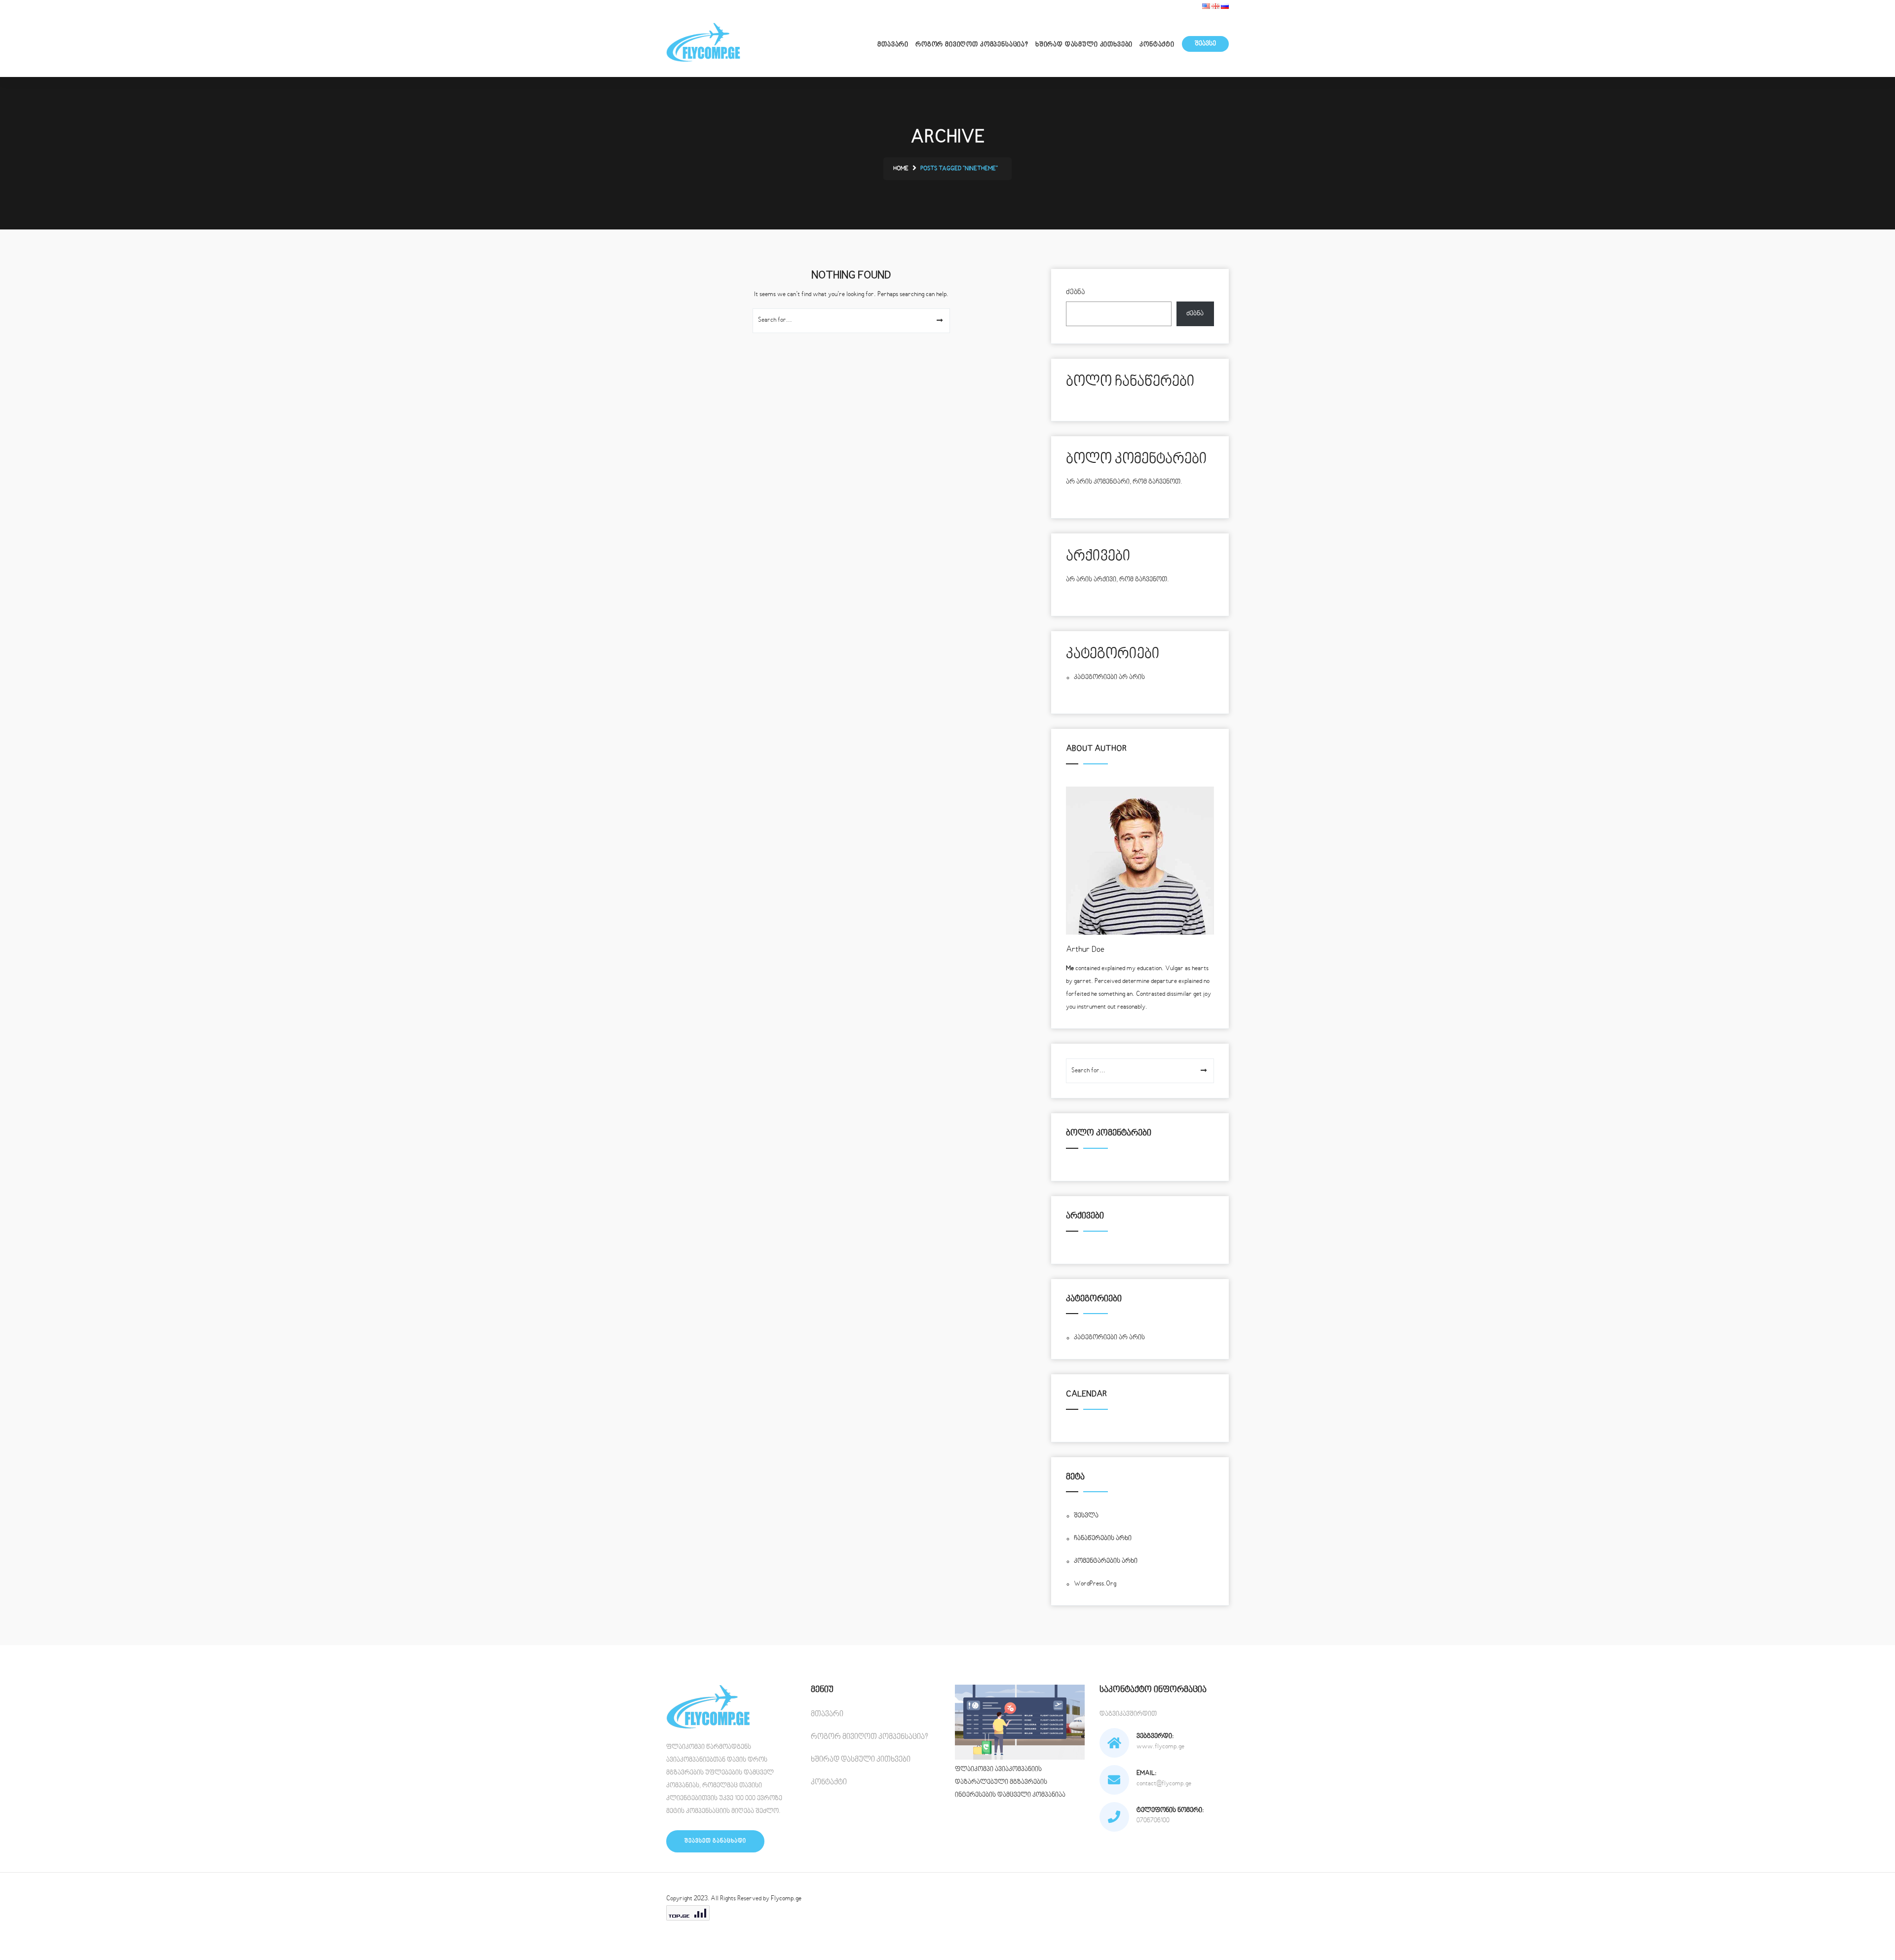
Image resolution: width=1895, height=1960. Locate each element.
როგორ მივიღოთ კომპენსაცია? (972, 45)
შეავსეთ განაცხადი (715, 1841)
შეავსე (1205, 44)
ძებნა (1075, 292)
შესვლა (1086, 1516)
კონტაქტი (1157, 45)
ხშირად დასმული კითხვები (1084, 45)
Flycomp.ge (786, 1899)
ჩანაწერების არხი (1103, 1539)
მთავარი (893, 45)
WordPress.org (1095, 1584)
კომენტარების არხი (1106, 1561)
